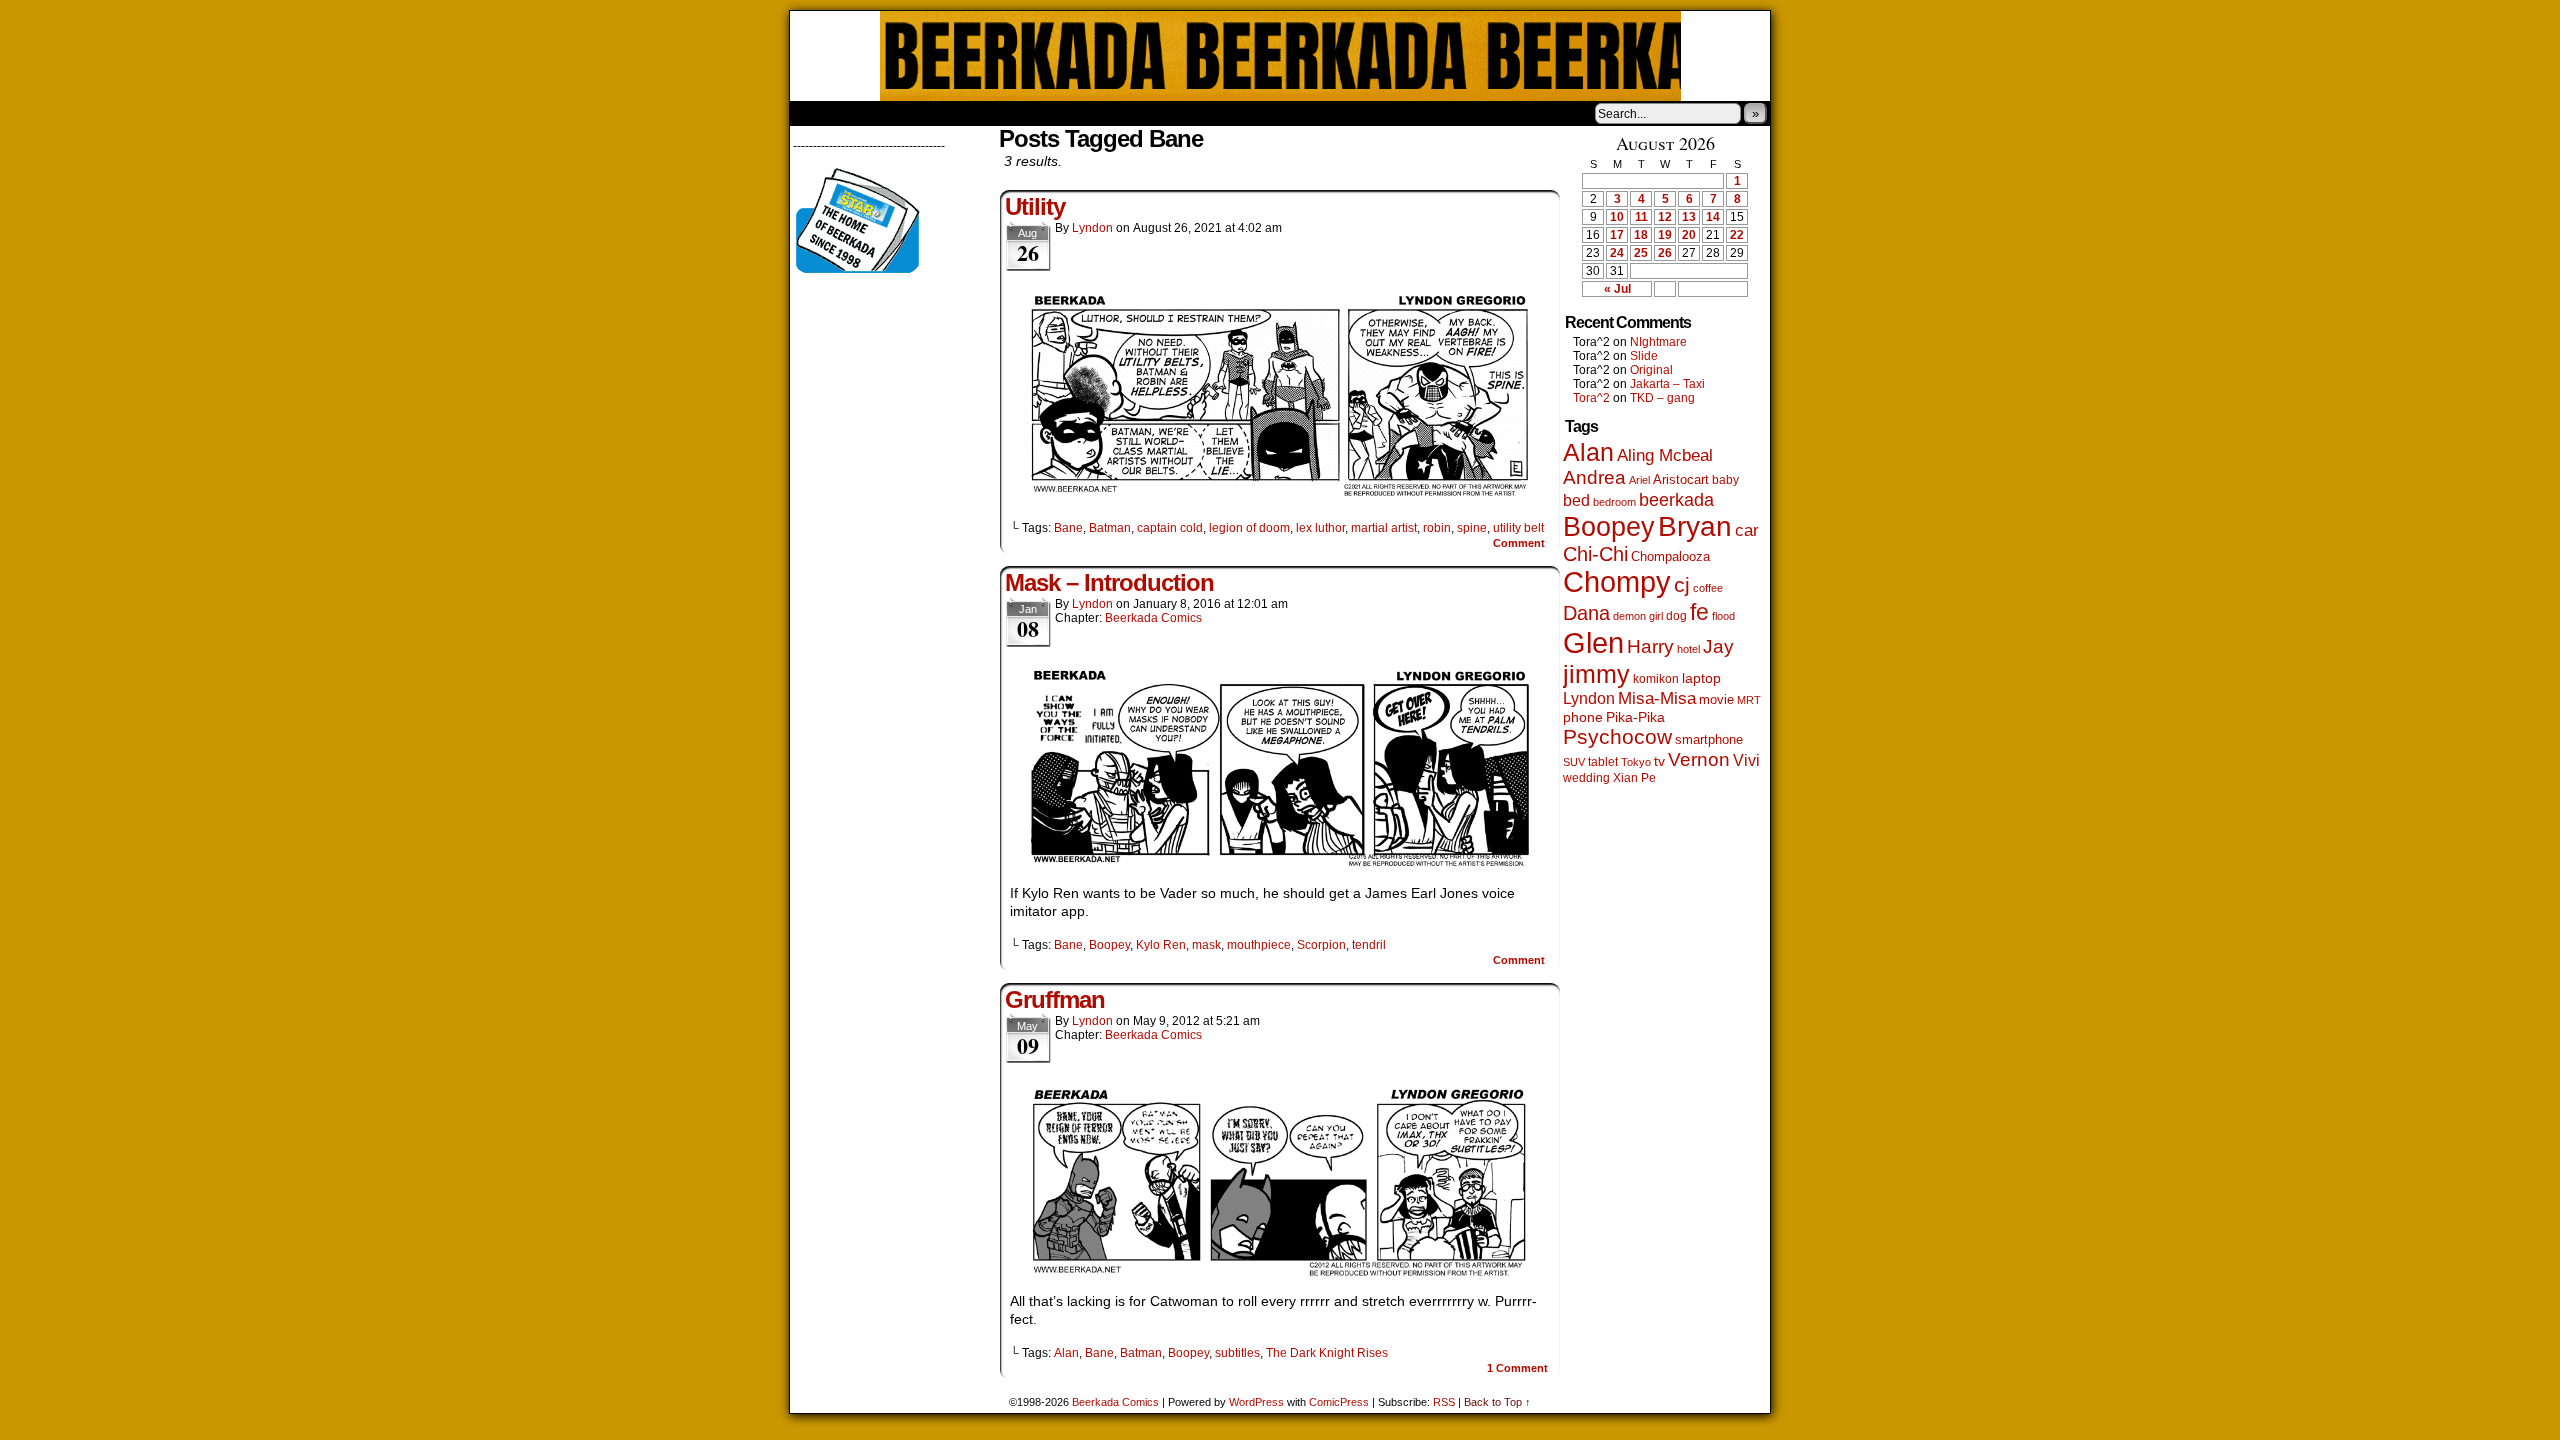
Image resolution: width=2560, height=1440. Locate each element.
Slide (1644, 356)
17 (1617, 235)
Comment (1520, 543)
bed (1576, 500)
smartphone (1709, 739)
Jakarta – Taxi (1667, 384)
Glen (1593, 642)
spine (1472, 528)
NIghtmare (1658, 342)
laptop (1701, 678)
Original (1651, 370)
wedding (1586, 777)
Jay (1718, 646)
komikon (1656, 679)
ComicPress (1339, 1402)
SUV (1574, 762)
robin (1437, 528)
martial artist (1384, 528)
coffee (1708, 588)
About (877, 113)
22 (1737, 235)
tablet (1603, 761)
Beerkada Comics (1280, 56)
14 (1713, 217)
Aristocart (1681, 480)
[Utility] (1280, 494)
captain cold (1170, 528)
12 (1665, 217)
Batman (1110, 528)
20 (1689, 235)
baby (1725, 480)
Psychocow (1617, 736)
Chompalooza (1670, 556)
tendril (1369, 945)
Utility (1035, 206)
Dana (1586, 613)
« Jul (1617, 289)
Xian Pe (1634, 777)
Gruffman (1055, 999)
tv (1659, 761)
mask (1206, 945)
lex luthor (1320, 528)
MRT (1749, 700)
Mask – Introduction (1109, 582)
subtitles (1237, 1353)
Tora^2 (1591, 398)
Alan (1066, 1353)
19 (1665, 235)
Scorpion (1321, 945)
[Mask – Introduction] (1280, 865)
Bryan (1695, 526)
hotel (1688, 649)
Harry (1650, 646)
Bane (1068, 528)
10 (1617, 217)
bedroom (1614, 502)
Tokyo (1636, 762)
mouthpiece (1259, 945)
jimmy (1596, 674)
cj (1682, 585)
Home (818, 113)
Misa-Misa (1657, 698)
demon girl (1638, 616)
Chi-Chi (1595, 554)
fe (1699, 612)
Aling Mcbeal (1665, 455)
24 (1617, 253)
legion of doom (1249, 528)
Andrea (1594, 477)
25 (1641, 253)
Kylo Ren (1161, 945)
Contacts (1015, 113)
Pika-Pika (1635, 717)
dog (1676, 615)
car (1747, 530)
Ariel (1639, 480)
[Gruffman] (1280, 1273)
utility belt (1518, 528)
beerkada (1676, 499)
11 (1641, 217)
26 (1665, 253)
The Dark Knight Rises (1327, 1353)
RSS (1444, 1402)
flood (1723, 616)
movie (1716, 700)
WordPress (1256, 1402)
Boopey (1109, 945)
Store (939, 113)
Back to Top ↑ (1497, 1402)
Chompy (1617, 582)
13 (1689, 217)
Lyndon (1092, 228)
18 (1641, 235)
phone (1583, 717)
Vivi (1746, 760)
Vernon (1699, 759)
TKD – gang (1662, 398)
